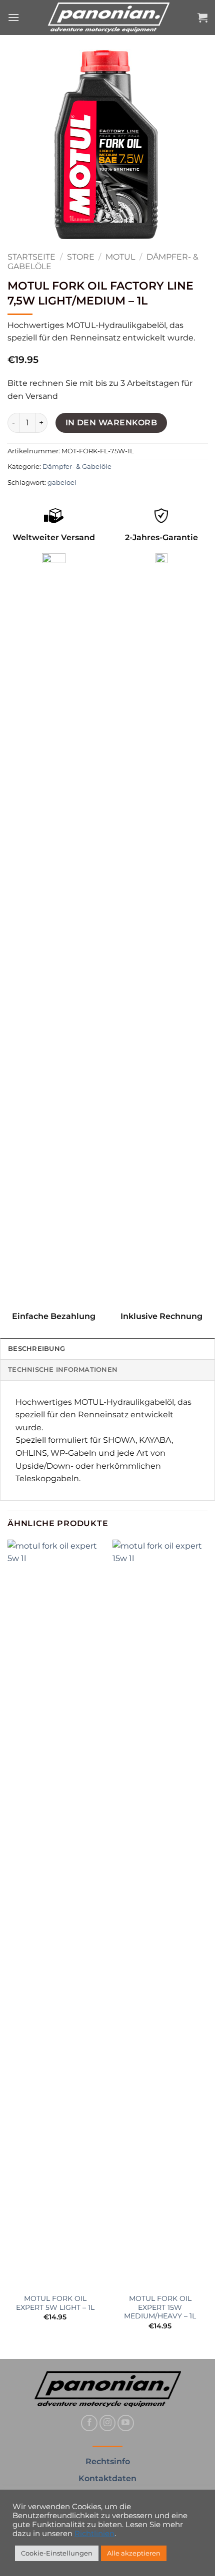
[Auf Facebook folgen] (89, 2423)
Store (81, 257)
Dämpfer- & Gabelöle (77, 467)
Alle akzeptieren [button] (134, 2553)
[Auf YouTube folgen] (126, 2423)
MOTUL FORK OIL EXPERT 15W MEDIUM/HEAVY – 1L (160, 2307)
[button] (13, 17)
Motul (120, 257)
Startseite (31, 257)
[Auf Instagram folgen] (108, 2423)
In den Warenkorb (111, 423)
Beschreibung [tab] (36, 1349)
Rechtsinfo (108, 2461)
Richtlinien (94, 2534)
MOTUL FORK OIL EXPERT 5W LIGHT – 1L (55, 2303)
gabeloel (62, 483)
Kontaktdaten (107, 2478)
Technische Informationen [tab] (63, 1370)
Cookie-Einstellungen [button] (57, 2553)
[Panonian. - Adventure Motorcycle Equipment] (108, 17)
